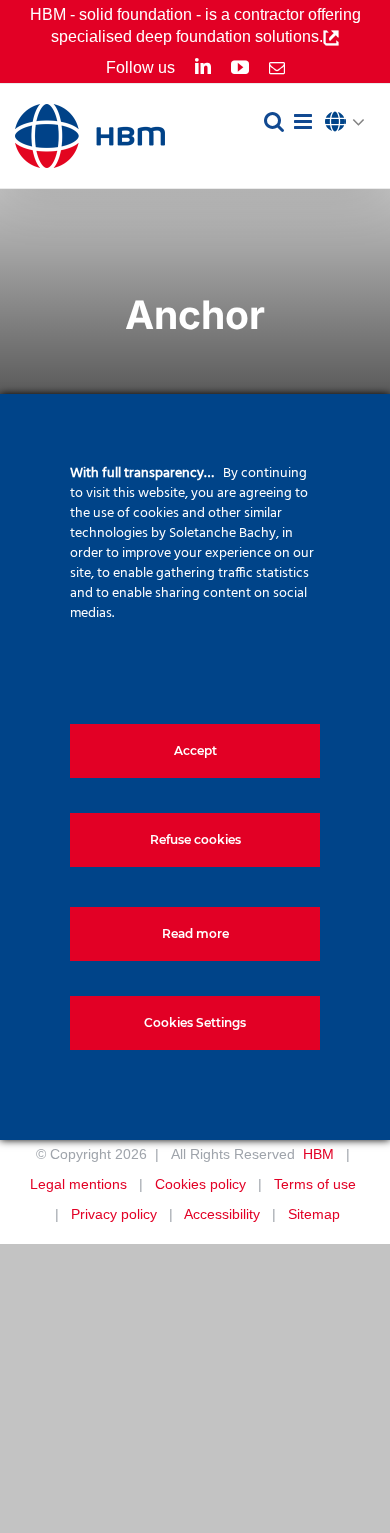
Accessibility (222, 1214)
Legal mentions (78, 1184)
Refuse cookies (195, 839)
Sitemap (314, 1214)
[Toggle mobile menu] (304, 121)
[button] (350, 123)
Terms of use (315, 1184)
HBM (318, 1154)
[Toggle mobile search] (274, 121)
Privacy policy (114, 1214)
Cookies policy (200, 1184)
